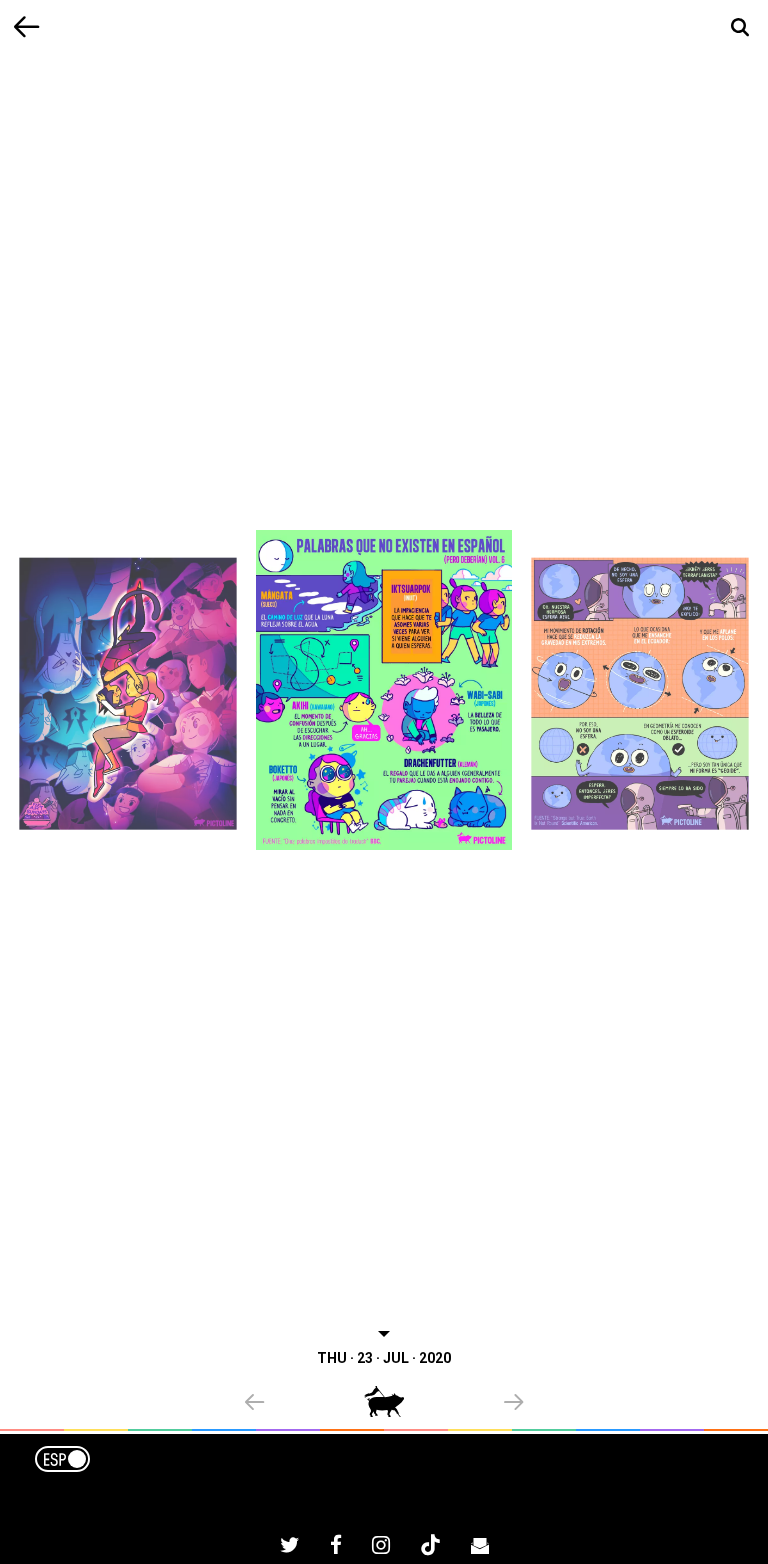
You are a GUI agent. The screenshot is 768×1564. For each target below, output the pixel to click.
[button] (304, 1404)
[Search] (740, 27)
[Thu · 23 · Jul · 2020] (384, 689)
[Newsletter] (480, 1548)
